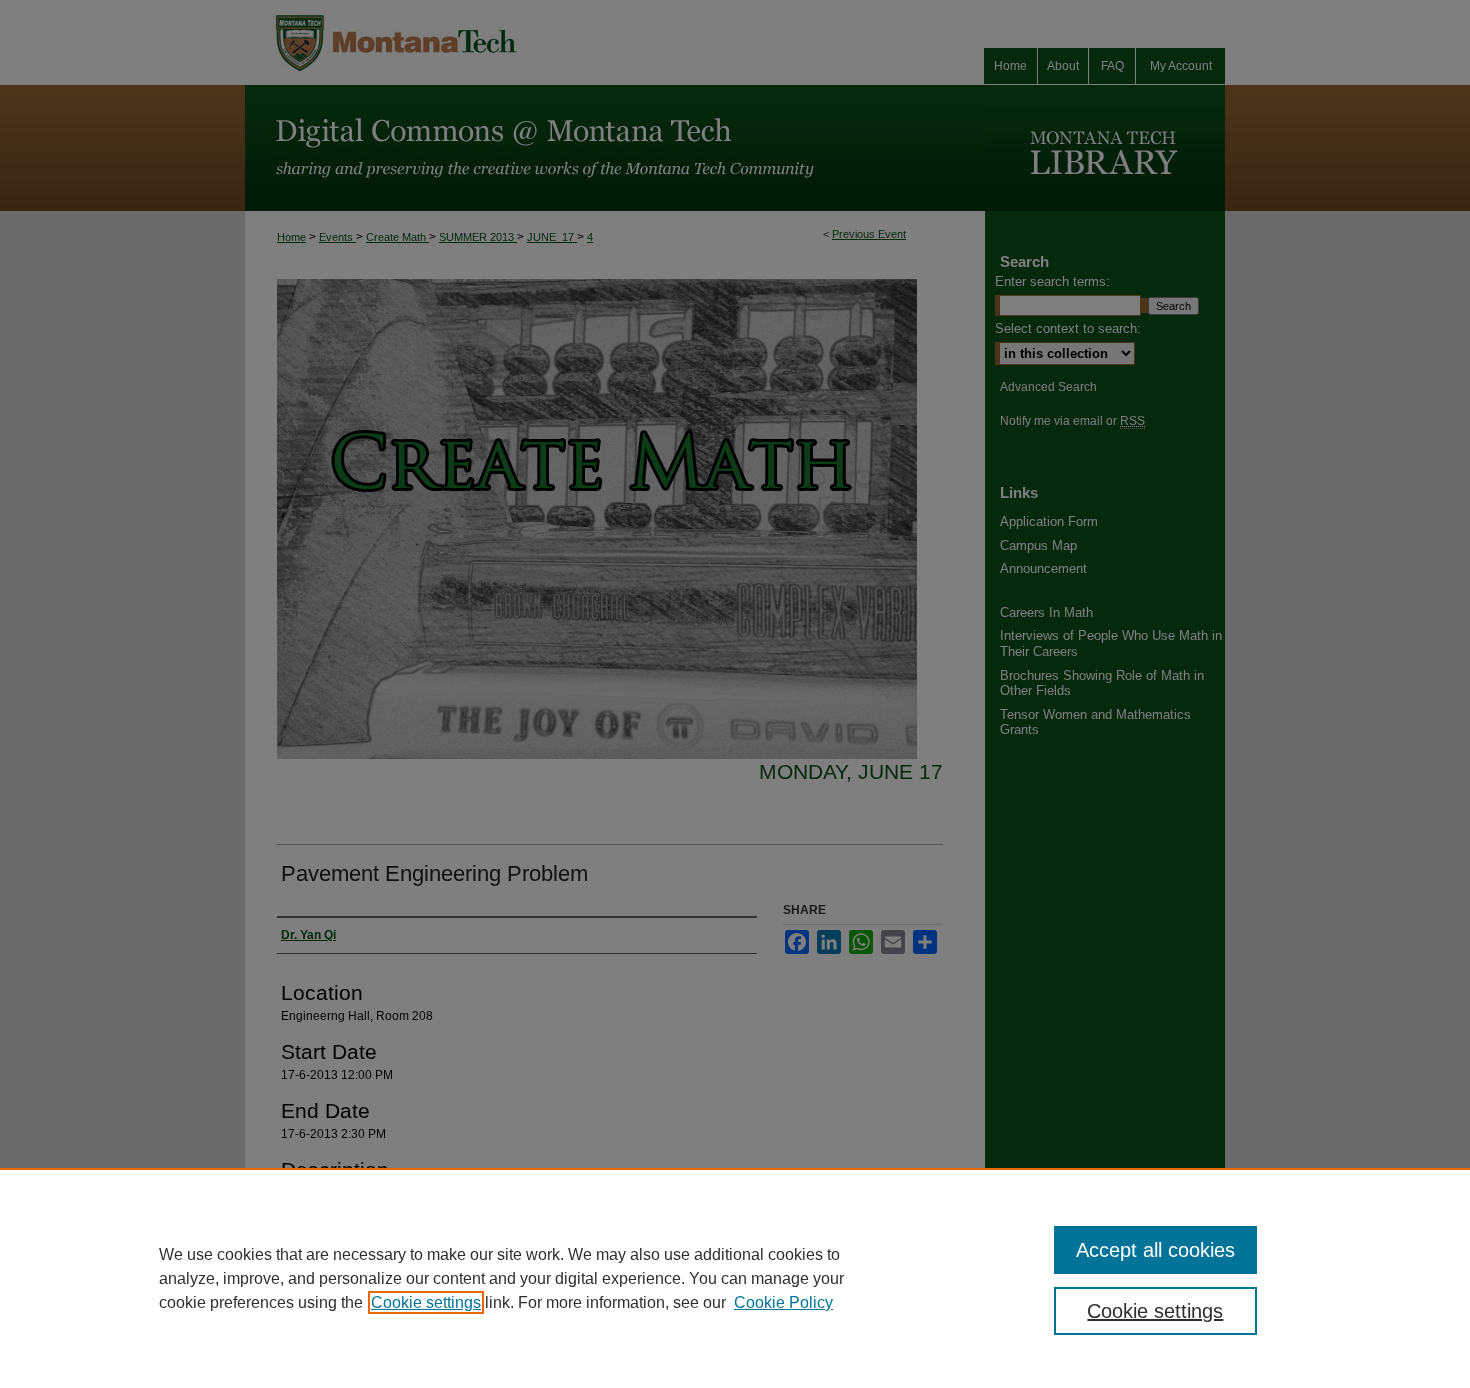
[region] (735, 1278)
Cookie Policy (783, 1302)
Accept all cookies (1155, 1250)
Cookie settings (426, 1302)
